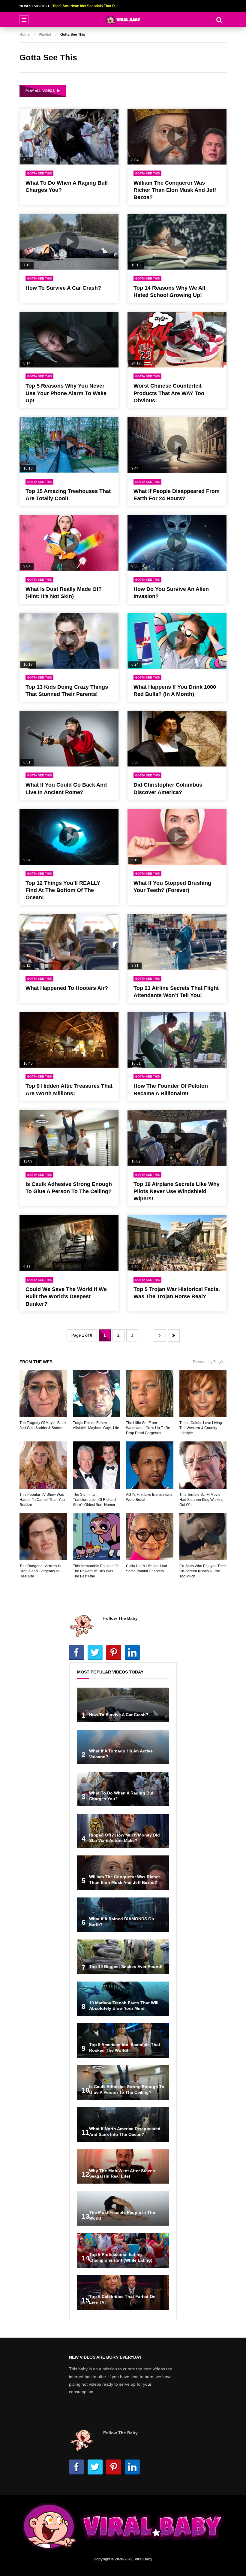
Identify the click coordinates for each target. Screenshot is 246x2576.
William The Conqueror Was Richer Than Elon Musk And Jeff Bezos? (175, 190)
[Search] (219, 20)
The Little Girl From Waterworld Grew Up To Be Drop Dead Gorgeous (148, 1428)
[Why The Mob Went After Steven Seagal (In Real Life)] (123, 2167)
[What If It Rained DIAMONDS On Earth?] (123, 1915)
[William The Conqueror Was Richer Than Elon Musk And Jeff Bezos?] (123, 1873)
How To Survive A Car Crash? (63, 288)
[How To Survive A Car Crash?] (123, 1705)
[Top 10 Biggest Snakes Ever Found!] (123, 1957)
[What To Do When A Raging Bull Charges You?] (123, 1789)
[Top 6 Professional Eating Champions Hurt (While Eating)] (123, 2250)
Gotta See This (39, 173)
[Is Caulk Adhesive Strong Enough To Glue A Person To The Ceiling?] (123, 2083)
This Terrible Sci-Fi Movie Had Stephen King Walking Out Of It (201, 1500)
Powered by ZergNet (210, 1362)
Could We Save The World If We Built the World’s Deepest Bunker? (66, 1297)
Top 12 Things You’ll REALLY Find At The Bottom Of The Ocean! (63, 890)
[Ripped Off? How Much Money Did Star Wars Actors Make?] (123, 1831)
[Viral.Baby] (123, 20)
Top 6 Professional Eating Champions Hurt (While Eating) (85, 6)
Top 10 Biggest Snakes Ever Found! (126, 1967)
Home (25, 35)
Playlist (45, 35)
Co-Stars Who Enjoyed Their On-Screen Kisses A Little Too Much (203, 1571)
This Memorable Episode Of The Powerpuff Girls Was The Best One (96, 1571)
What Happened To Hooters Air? (67, 988)
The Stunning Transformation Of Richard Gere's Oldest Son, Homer (94, 1500)
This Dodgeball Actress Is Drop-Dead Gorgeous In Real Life (40, 1571)
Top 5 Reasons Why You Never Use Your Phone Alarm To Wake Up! (66, 393)
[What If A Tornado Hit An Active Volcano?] (123, 1747)
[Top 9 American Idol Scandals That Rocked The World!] (123, 2041)
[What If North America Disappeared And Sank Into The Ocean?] (123, 2125)
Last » (174, 1336)
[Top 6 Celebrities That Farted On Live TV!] (123, 2292)
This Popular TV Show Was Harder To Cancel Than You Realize (42, 1500)
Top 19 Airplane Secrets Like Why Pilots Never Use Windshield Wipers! (177, 1191)
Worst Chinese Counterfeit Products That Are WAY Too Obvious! (169, 393)
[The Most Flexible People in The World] (123, 2208)
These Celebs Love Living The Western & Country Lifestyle (201, 1428)
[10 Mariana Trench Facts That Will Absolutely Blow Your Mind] (123, 1999)
